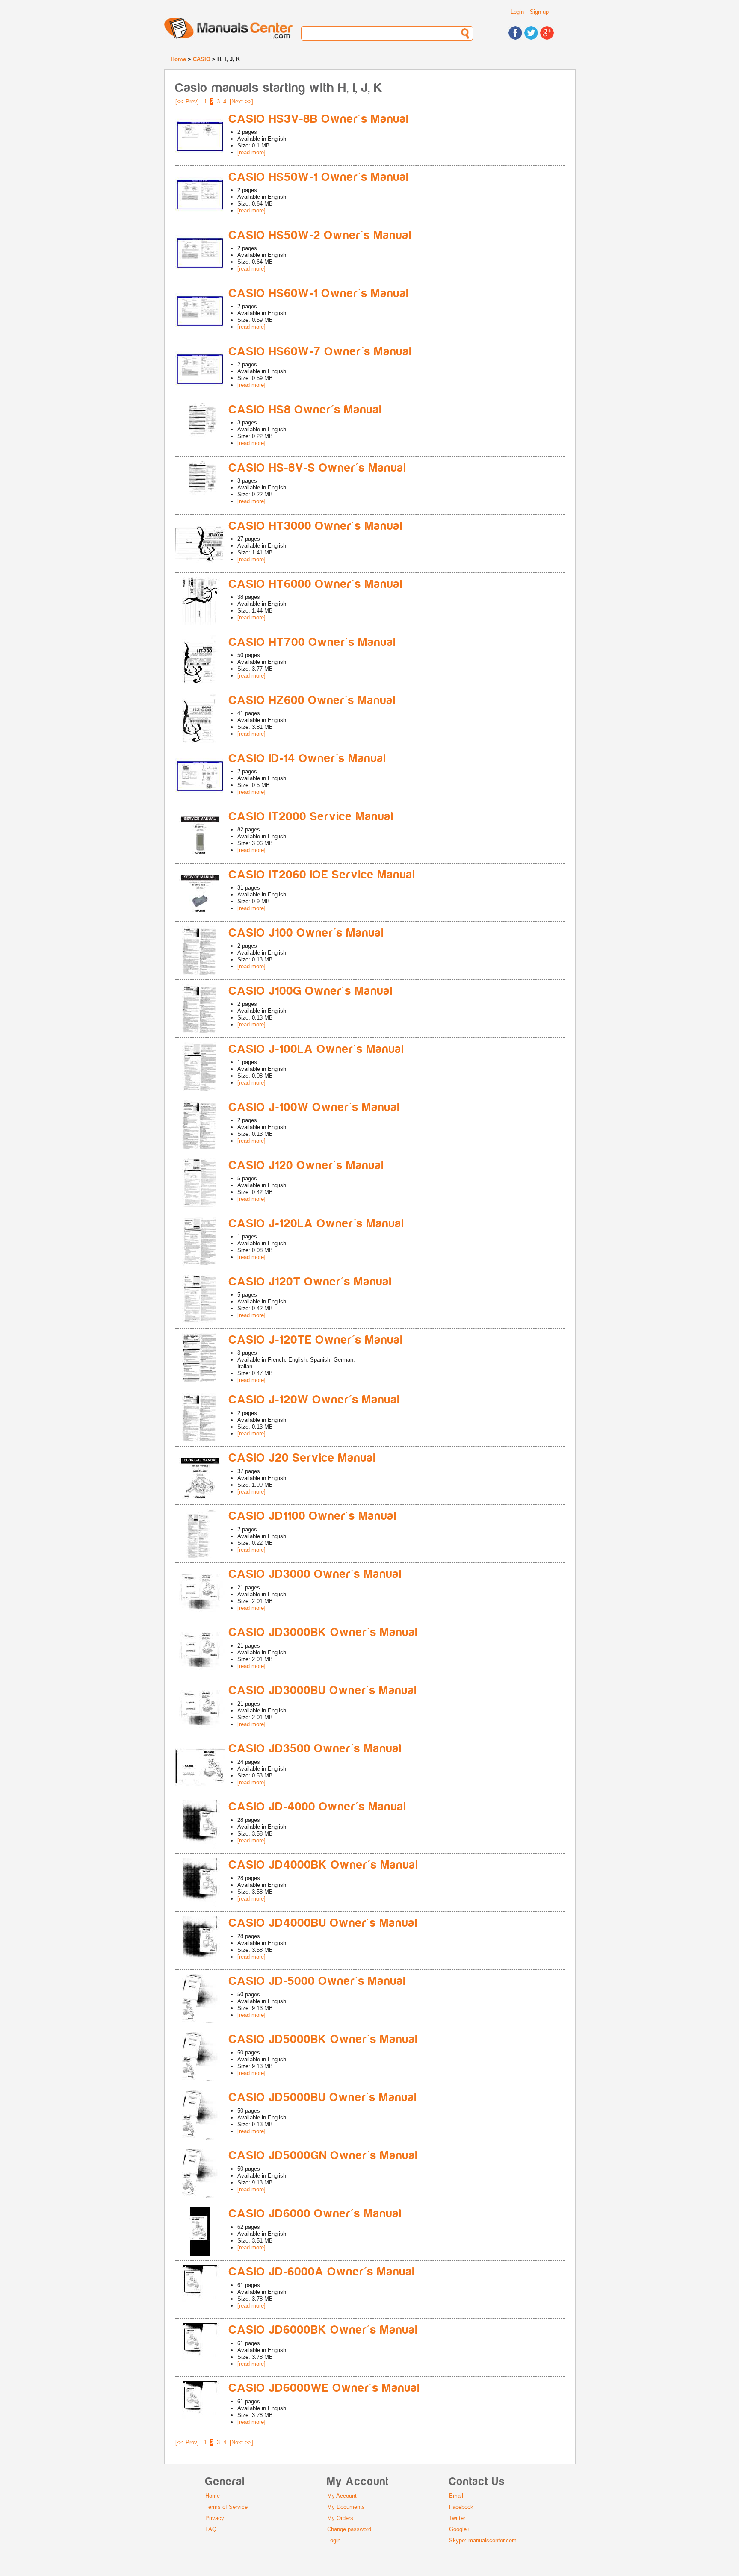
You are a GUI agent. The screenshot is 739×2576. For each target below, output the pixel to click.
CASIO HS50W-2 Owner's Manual (320, 235)
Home (178, 59)
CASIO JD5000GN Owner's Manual (324, 2156)
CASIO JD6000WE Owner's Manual (325, 2388)
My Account (342, 2496)
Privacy (215, 2518)
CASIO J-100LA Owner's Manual (317, 1049)
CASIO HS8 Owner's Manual (306, 410)
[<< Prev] (187, 102)
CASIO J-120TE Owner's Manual (316, 1340)
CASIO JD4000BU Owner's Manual (323, 1923)
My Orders (340, 2518)
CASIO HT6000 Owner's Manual (316, 584)
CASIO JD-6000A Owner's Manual (322, 2272)
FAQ (211, 2529)
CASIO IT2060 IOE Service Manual (322, 875)
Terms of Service (226, 2507)
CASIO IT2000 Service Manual (311, 817)
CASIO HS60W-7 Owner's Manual (321, 352)
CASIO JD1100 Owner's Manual (313, 1516)
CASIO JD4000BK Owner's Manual (324, 1865)
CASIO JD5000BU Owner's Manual (323, 2097)
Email (456, 2496)
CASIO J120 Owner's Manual (307, 1166)
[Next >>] (241, 102)
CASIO (202, 59)
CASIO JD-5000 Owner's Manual (318, 1981)
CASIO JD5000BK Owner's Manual (324, 2039)
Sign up (539, 12)
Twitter (457, 2518)
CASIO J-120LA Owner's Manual (317, 1224)
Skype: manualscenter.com (483, 2540)
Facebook (461, 2507)
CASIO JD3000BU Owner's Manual (323, 1690)
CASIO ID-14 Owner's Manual (308, 759)
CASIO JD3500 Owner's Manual (315, 1749)
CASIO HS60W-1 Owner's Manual (319, 293)
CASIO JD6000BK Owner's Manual (324, 2330)
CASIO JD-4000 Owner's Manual (318, 1807)
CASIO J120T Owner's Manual (310, 1282)
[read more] (251, 152)
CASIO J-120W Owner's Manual (315, 1400)
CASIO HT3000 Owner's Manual (316, 526)
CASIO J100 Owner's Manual (307, 933)
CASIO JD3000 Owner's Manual (315, 1574)
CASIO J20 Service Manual (303, 1458)
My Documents (346, 2507)
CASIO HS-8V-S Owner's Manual (318, 468)
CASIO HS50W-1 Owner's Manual (319, 177)
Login (517, 12)
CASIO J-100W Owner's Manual (315, 1107)
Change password (349, 2529)
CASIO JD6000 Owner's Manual (315, 2214)
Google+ (460, 2529)
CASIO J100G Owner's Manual (311, 991)
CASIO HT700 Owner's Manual (313, 642)
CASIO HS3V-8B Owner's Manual (319, 119)
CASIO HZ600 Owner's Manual (312, 700)
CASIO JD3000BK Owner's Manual (324, 1632)
